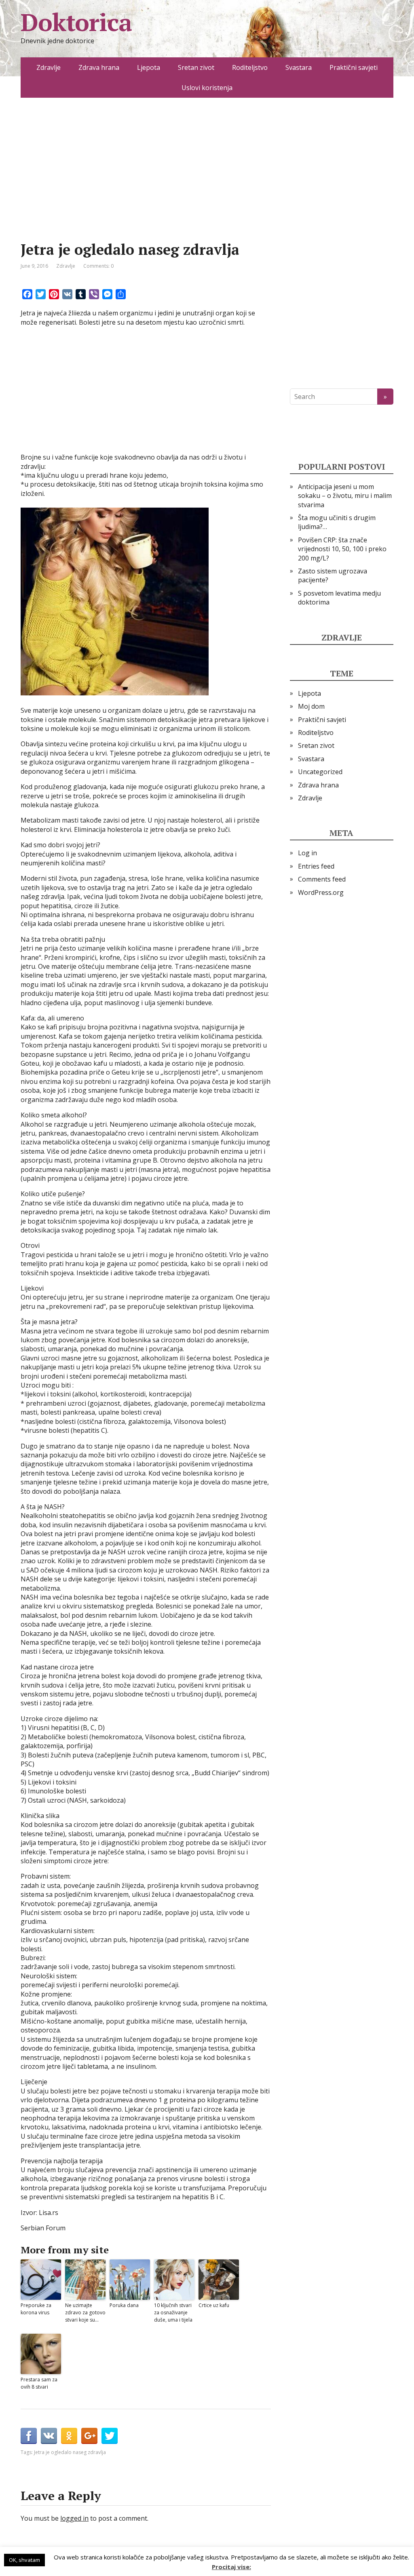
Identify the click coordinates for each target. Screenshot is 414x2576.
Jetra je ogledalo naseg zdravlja (70, 2452)
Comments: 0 (98, 266)
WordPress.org (321, 892)
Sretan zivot (196, 67)
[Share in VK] (49, 2436)
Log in (307, 853)
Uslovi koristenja (207, 88)
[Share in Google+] (89, 2436)
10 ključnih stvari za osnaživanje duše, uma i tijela (173, 2313)
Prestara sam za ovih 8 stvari (39, 2383)
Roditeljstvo (250, 67)
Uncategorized (320, 772)
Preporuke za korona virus (36, 2309)
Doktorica (76, 22)
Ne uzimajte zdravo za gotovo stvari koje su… (85, 2313)
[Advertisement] (146, 182)
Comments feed (322, 879)
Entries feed (316, 866)
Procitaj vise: (231, 2567)
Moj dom (311, 706)
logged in (74, 2518)
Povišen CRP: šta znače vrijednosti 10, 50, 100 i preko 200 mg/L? (342, 549)
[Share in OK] (69, 2436)
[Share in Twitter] (110, 2436)
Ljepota (149, 67)
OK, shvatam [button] (24, 2560)
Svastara (299, 67)
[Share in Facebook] (29, 2436)
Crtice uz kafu (214, 2305)
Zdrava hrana (99, 67)
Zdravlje (49, 67)
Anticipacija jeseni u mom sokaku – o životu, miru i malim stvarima (345, 496)
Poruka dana (124, 2305)
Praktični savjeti (354, 67)
